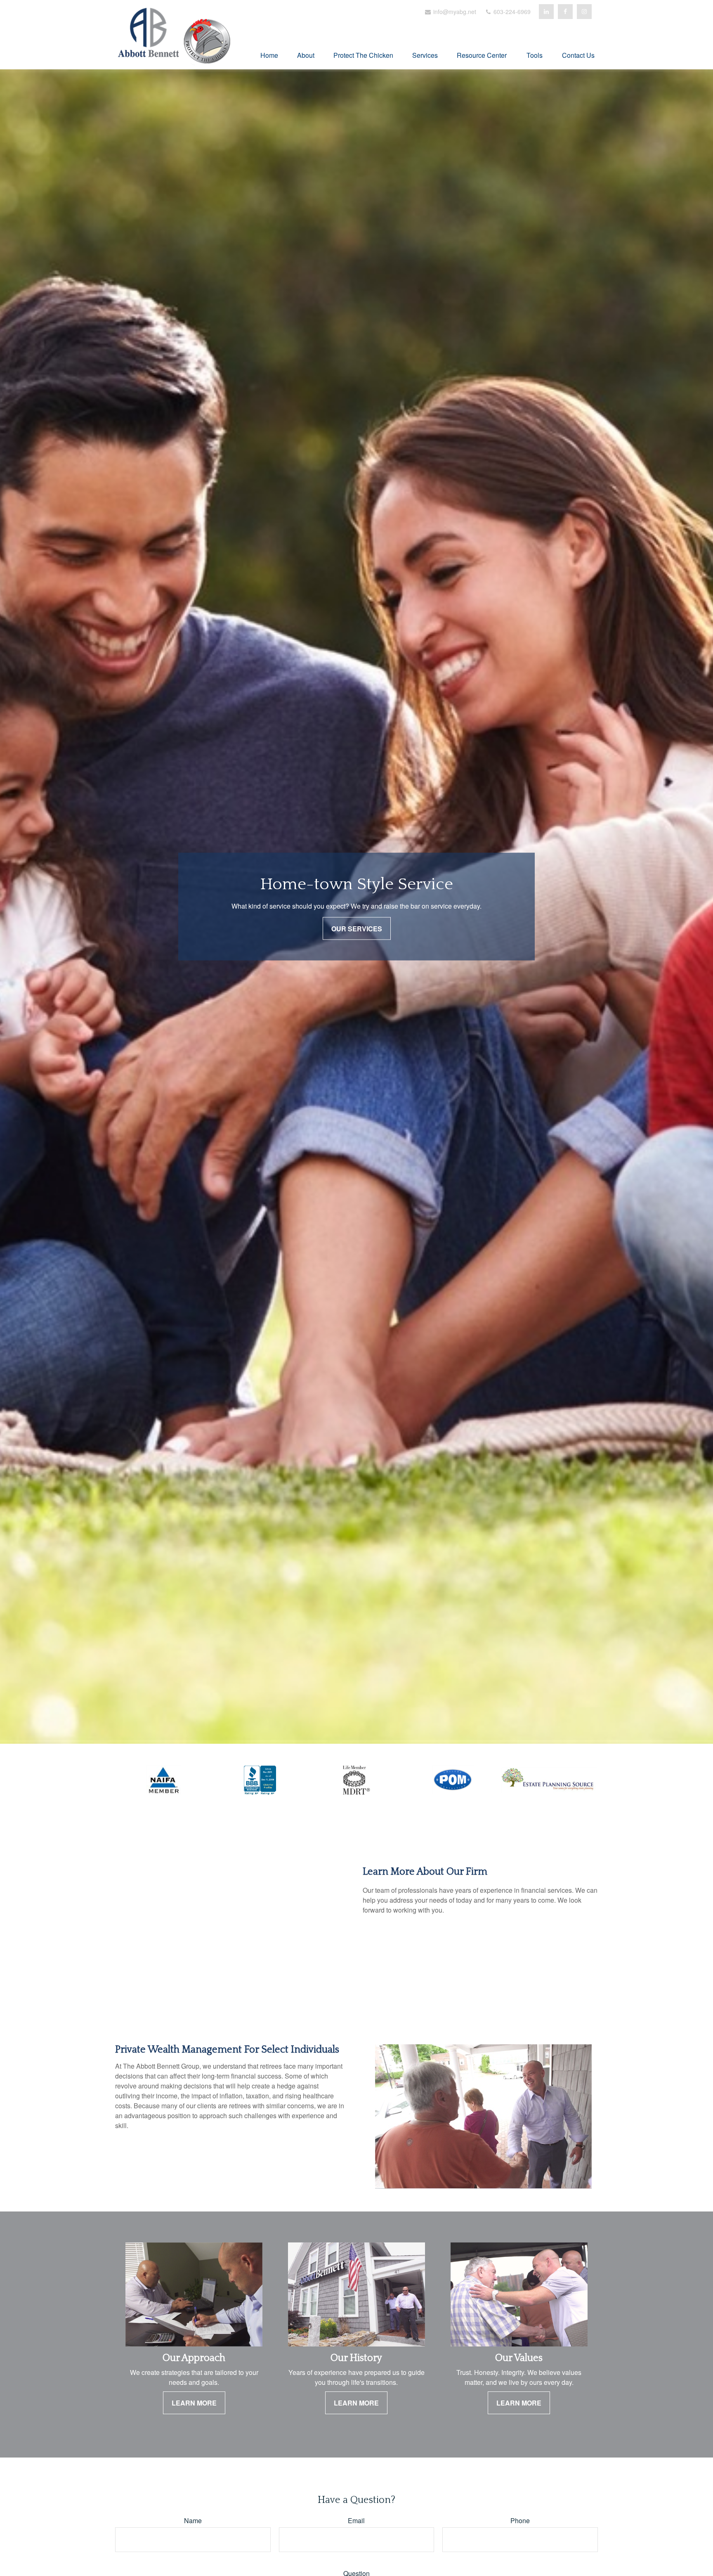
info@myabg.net (454, 12)
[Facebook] (565, 12)
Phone (520, 2520)
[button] (269, 54)
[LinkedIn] (546, 12)
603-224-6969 (511, 12)
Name (193, 2520)
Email (356, 2520)
